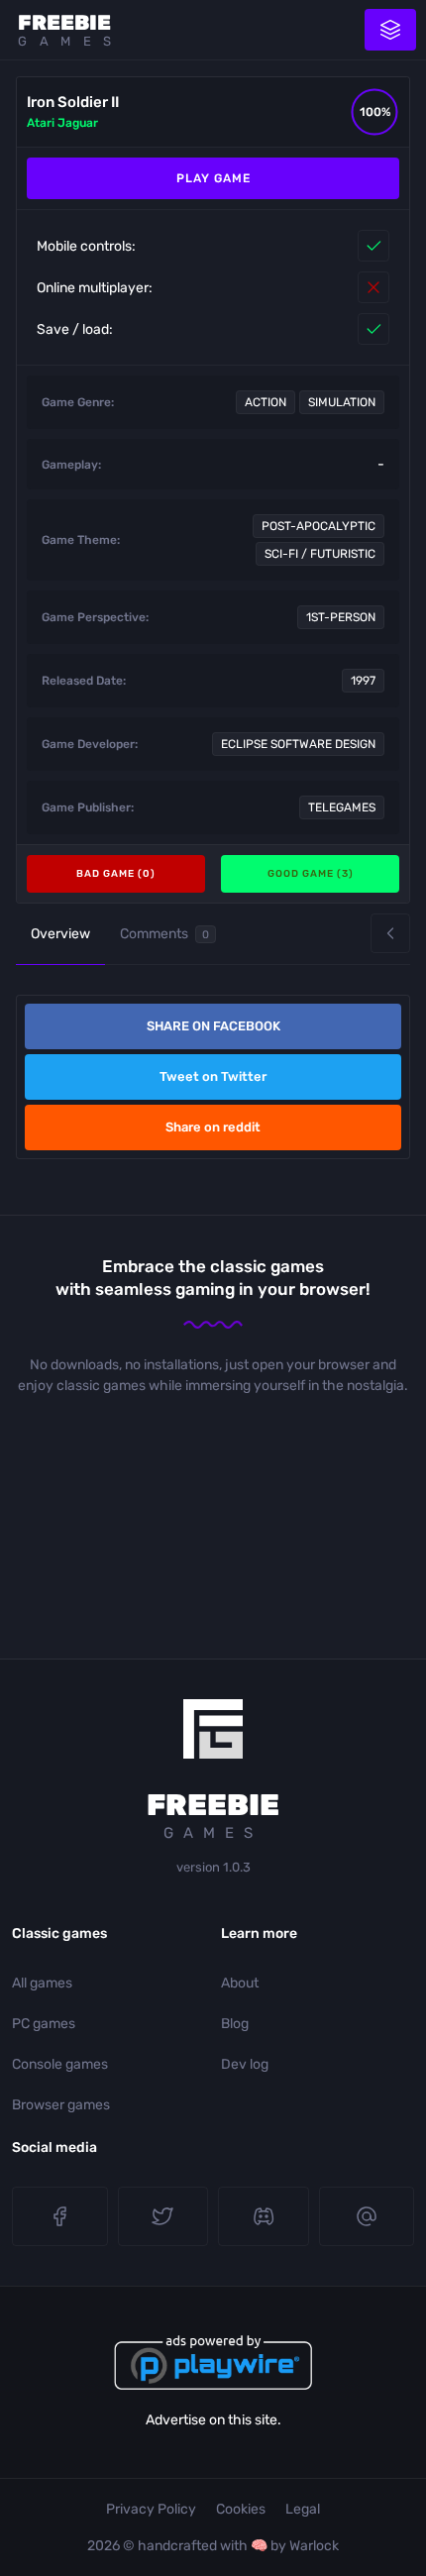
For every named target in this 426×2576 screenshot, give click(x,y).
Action (266, 402)
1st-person (341, 617)
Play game (213, 178)
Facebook (60, 2216)
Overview (60, 934)
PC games (44, 2024)
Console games (60, 2064)
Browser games (61, 2105)
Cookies (241, 2509)
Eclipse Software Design (298, 744)
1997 (363, 681)
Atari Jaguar (62, 123)
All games (42, 1983)
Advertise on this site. (213, 2420)
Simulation (342, 402)
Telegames (342, 807)
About (240, 1983)
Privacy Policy (151, 2509)
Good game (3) (311, 874)
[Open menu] (390, 30)
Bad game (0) (116, 874)
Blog (235, 2024)
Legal (303, 2509)
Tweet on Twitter (213, 1076)
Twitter (163, 2216)
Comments (164, 934)
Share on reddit (213, 1127)
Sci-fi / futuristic (320, 554)
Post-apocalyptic (319, 526)
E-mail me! (367, 2216)
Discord (264, 2216)
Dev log (245, 2064)
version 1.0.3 (213, 1867)
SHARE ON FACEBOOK (213, 1026)
